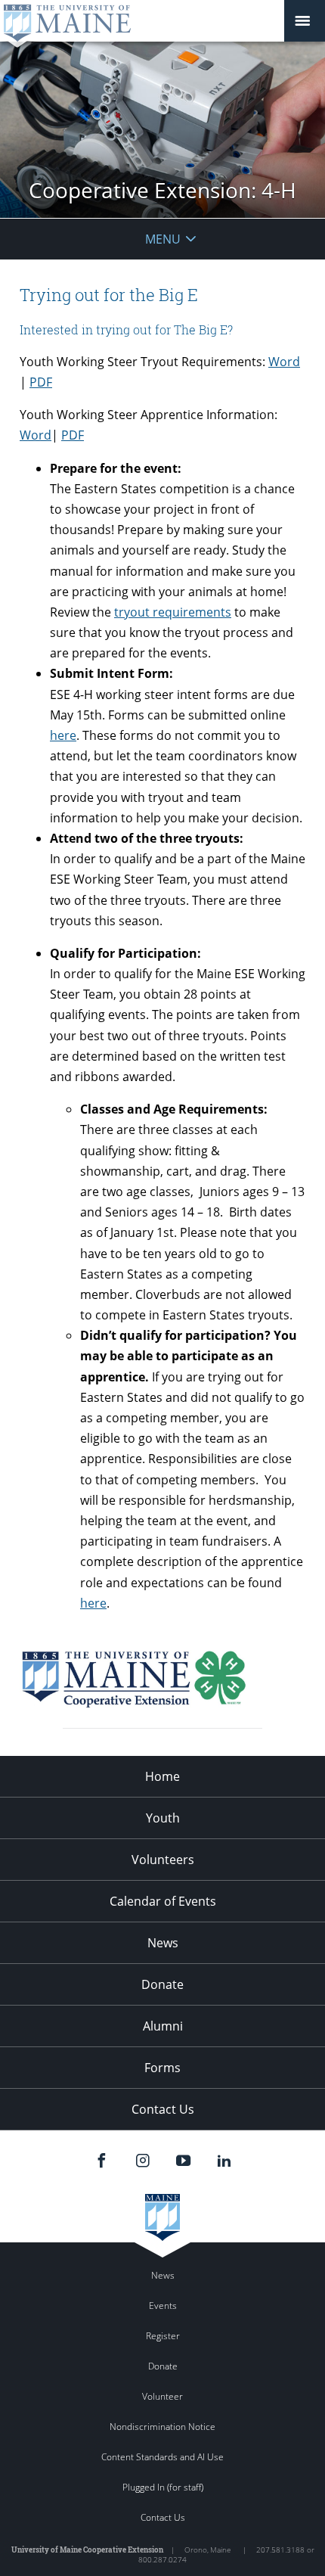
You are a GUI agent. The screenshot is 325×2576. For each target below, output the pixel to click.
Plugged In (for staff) (163, 2487)
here (63, 735)
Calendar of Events (163, 1901)
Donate (162, 1984)
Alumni (163, 2026)
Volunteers (163, 1860)
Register (163, 2336)
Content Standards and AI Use (162, 2457)
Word (284, 362)
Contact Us (163, 2109)
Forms (162, 2068)
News (163, 1943)
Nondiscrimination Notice (162, 2427)
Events (163, 2306)
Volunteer (162, 2396)
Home (162, 1776)
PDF (41, 382)
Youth (163, 1818)
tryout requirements (173, 612)
